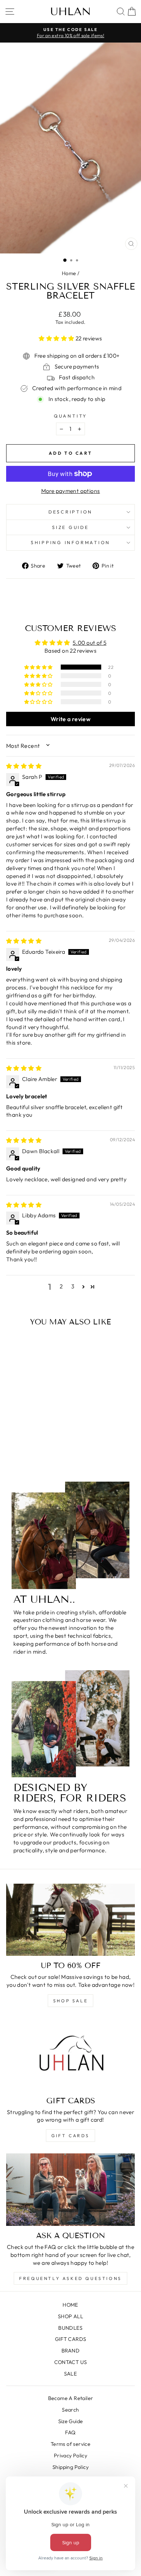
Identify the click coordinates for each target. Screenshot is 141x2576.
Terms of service (70, 2444)
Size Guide (71, 2421)
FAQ (70, 2432)
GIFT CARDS (70, 2136)
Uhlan (71, 12)
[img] (24, 766)
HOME (70, 2305)
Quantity (70, 416)
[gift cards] (70, 2055)
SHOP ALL (70, 2316)
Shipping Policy (70, 2467)
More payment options (71, 491)
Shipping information (70, 542)
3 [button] (73, 1286)
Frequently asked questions (70, 2278)
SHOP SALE (70, 2001)
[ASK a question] (70, 2189)
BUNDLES (70, 2328)
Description (70, 512)
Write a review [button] (70, 719)
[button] (57, 338)
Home (69, 273)
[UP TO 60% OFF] (70, 1920)
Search (70, 2410)
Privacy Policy (70, 2456)
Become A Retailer (71, 2398)
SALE (71, 2374)
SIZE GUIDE (70, 527)
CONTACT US (71, 2362)
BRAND (70, 2351)
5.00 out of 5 (89, 643)
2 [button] (61, 1286)
